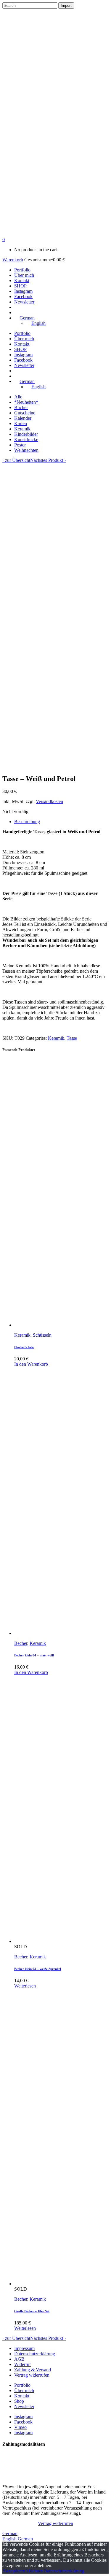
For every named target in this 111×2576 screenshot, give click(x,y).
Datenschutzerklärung (35, 2354)
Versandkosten (49, 801)
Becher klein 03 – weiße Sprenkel (38, 1969)
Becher (21, 1643)
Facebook (23, 2422)
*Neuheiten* (26, 402)
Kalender (23, 418)
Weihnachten (26, 450)
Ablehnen (34, 2571)
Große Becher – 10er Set (32, 2311)
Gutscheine (25, 413)
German (10, 2533)
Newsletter (24, 2406)
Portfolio (22, 2385)
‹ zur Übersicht (16, 460)
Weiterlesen (25, 1986)
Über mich (24, 2390)
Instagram (23, 2417)
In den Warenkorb (31, 1364)
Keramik (22, 429)
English (10, 2539)
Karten (21, 423)
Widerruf (22, 2364)
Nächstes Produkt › (48, 460)
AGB (19, 2359)
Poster (20, 445)
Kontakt (22, 2396)
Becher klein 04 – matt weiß (34, 1655)
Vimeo (20, 2427)
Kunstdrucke (26, 439)
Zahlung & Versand (33, 2370)
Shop (19, 2401)
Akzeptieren (14, 2571)
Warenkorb (13, 260)
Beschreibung (27, 822)
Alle (18, 397)
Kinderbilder (26, 434)
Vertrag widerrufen (32, 2375)
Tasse (72, 1038)
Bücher (21, 407)
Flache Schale (24, 1347)
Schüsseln (42, 1335)
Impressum (24, 2348)
